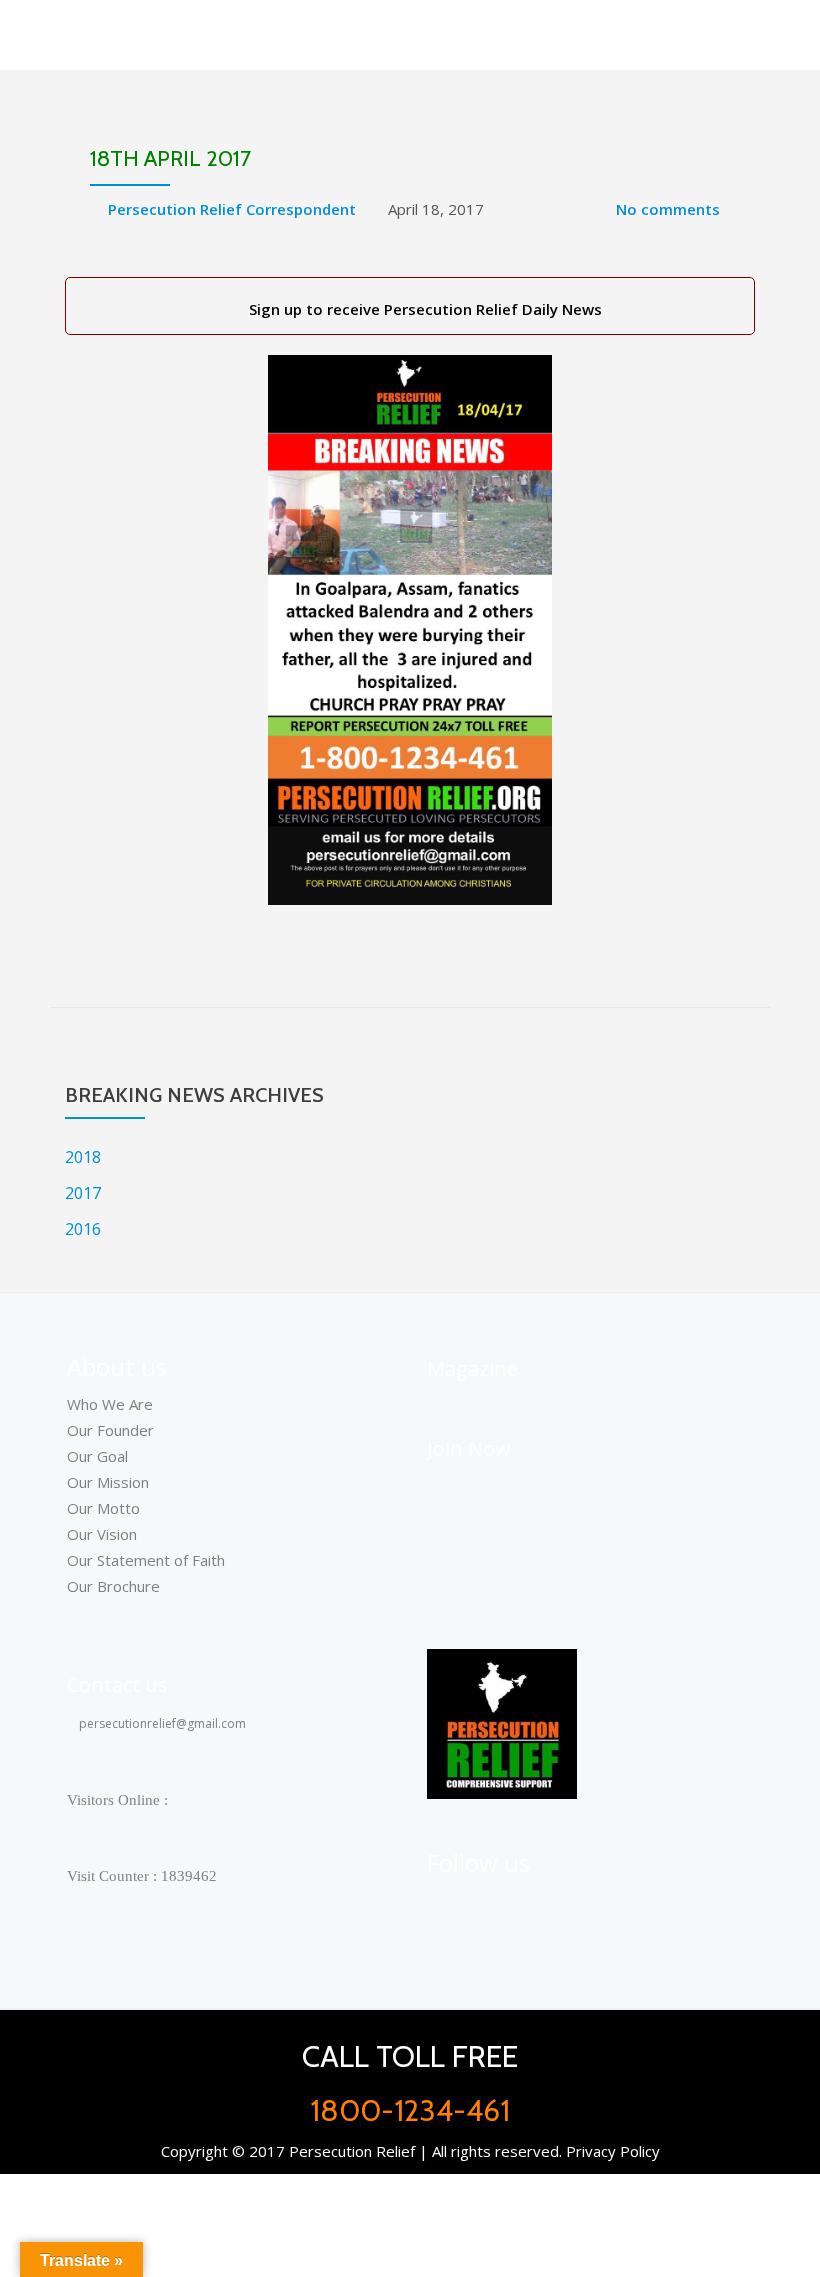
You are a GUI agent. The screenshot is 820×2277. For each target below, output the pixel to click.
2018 (83, 1157)
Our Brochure (113, 1586)
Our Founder (110, 1430)
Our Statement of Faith (146, 1560)
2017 (83, 1193)
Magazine (472, 1368)
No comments (668, 209)
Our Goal (97, 1456)
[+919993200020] (543, 1906)
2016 (83, 1229)
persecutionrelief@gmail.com (161, 1723)
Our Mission (108, 1482)
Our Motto (103, 1508)
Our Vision (102, 1534)
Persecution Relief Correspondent (232, 209)
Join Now (469, 1448)
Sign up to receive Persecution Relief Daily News (421, 309)
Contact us (117, 1684)
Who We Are (110, 1404)
